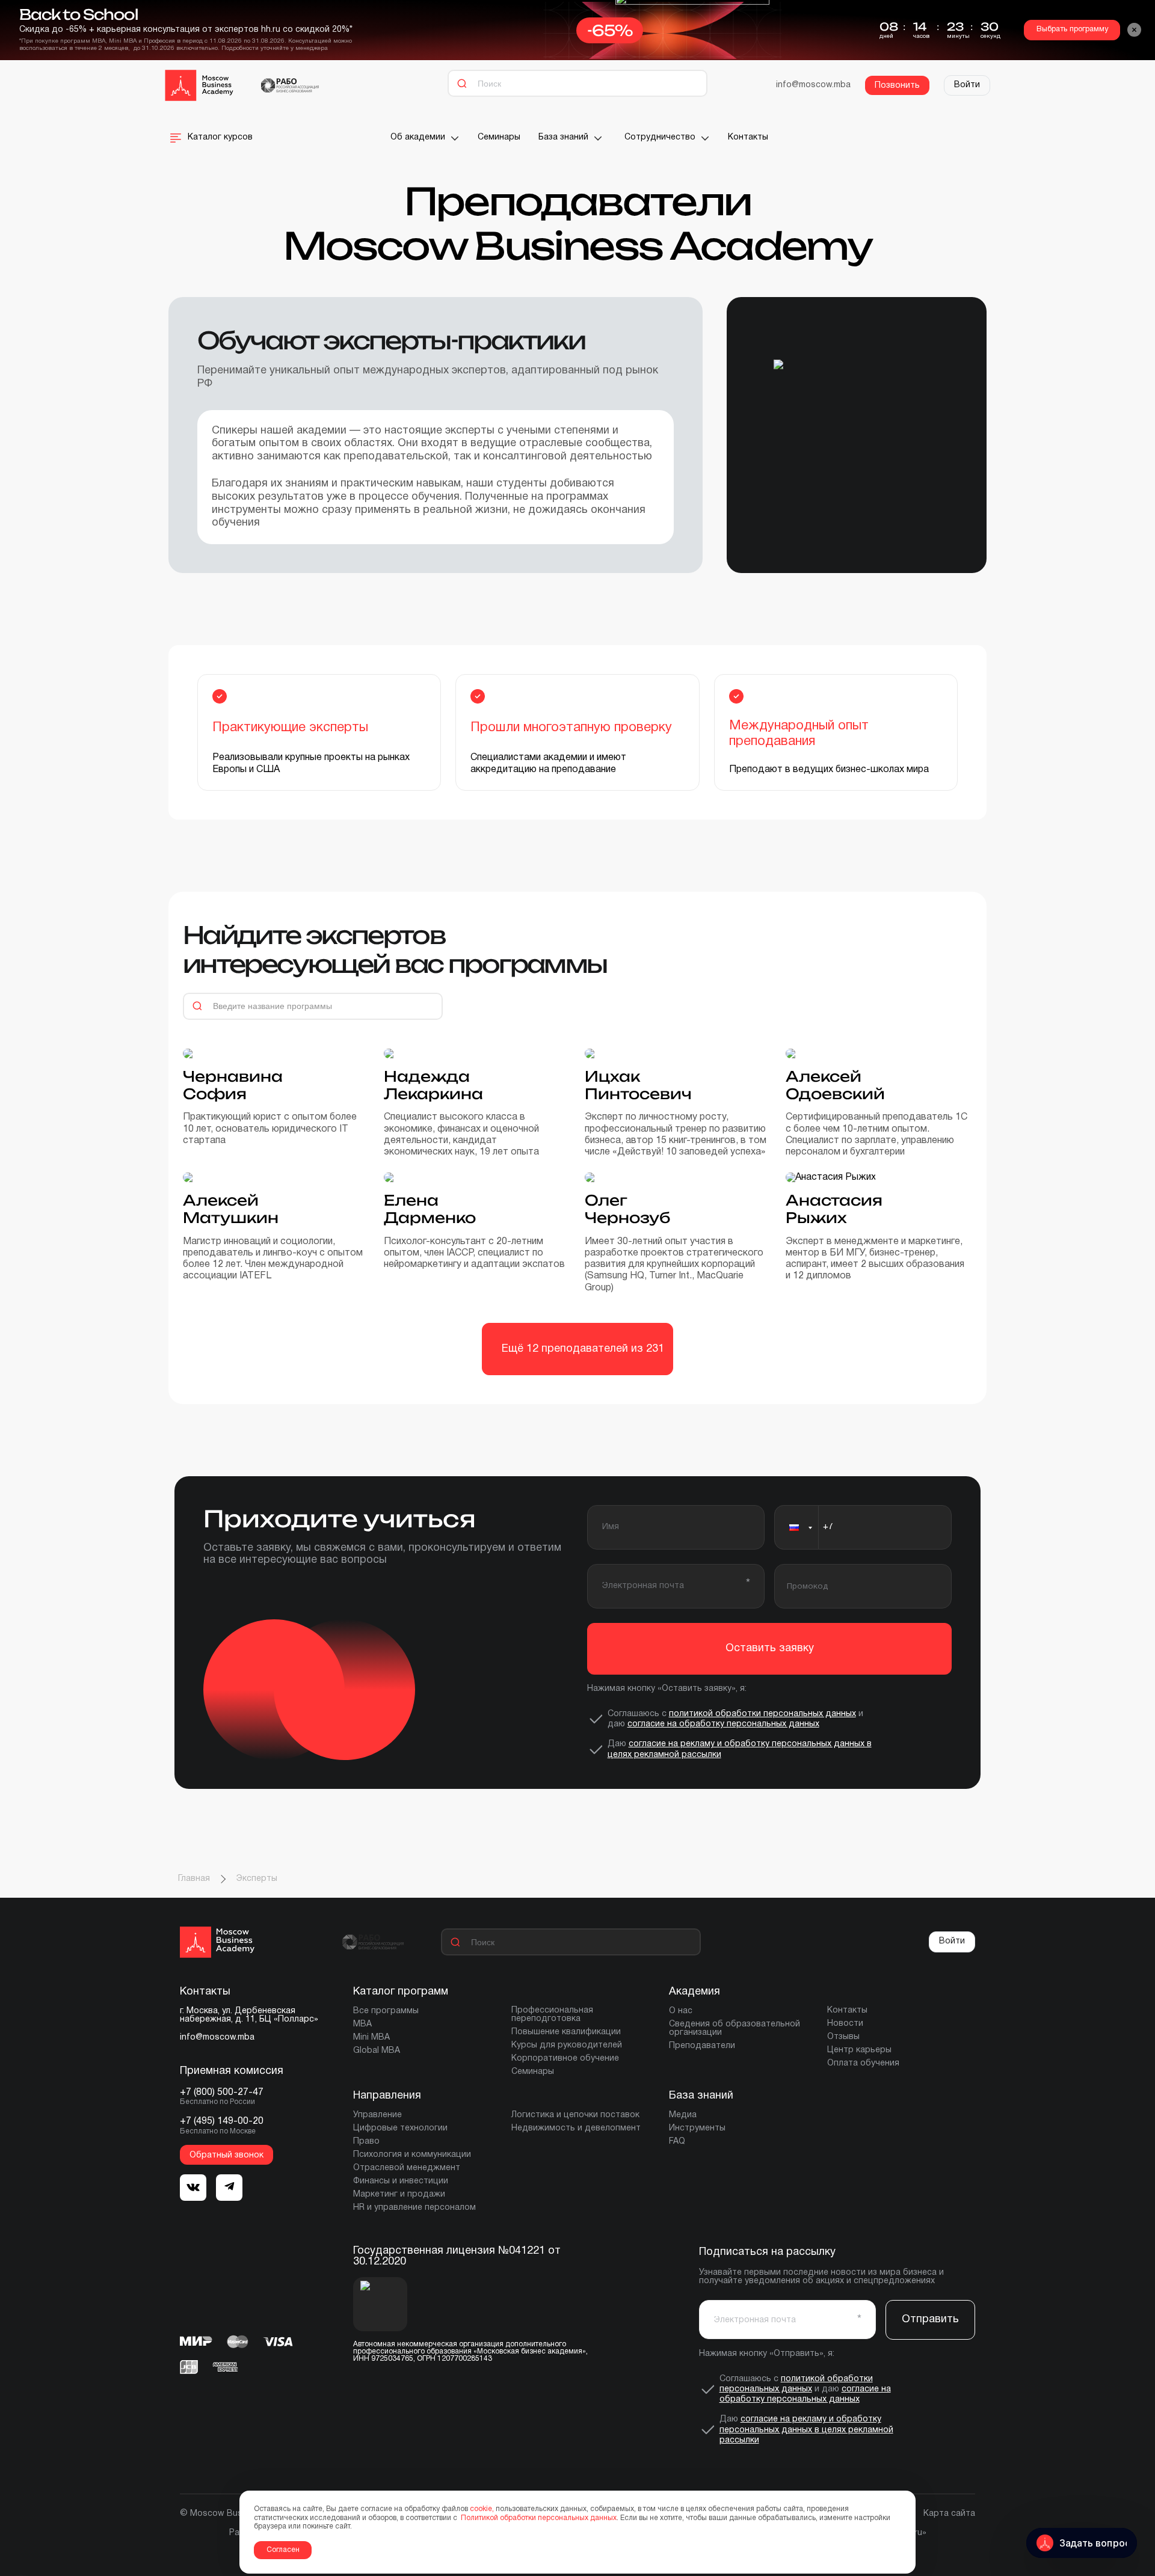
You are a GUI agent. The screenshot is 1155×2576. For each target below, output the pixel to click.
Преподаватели (702, 2046)
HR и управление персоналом (414, 2208)
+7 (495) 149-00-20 (222, 2121)
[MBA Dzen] (229, 2188)
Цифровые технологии (400, 2128)
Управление (377, 2115)
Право (366, 2142)
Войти (967, 85)
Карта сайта (949, 2514)
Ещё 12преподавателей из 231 (583, 1349)
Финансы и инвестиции (401, 2181)
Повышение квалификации (566, 2032)
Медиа (683, 2115)
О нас (681, 2011)
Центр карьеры (859, 2050)
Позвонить (897, 86)
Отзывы (843, 2037)
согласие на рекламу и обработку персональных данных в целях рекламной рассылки (806, 2430)
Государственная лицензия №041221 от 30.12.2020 (457, 2256)
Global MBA (377, 2051)
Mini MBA (371, 2038)
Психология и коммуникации (412, 2155)
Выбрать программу (1072, 29)
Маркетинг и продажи (399, 2194)
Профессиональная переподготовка (552, 2015)
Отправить (930, 2320)
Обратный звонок (226, 2155)
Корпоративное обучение (565, 2059)
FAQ (677, 2142)
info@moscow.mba (813, 85)
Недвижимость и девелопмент (576, 2128)
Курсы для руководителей (567, 2045)
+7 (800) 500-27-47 (222, 2093)
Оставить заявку (770, 1648)
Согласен (283, 2550)
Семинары (499, 137)
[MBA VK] (193, 2188)
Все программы (386, 2011)
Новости (845, 2024)
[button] (796, 1527)
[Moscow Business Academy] (199, 85)
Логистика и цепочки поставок (575, 2115)
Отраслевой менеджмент (407, 2168)
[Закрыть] (1135, 30)
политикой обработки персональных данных (762, 1714)
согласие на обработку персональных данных (723, 1724)
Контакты (748, 137)
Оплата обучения (863, 2063)
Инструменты (697, 2128)
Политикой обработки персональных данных (538, 2518)
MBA (362, 2024)
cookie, (482, 2509)
